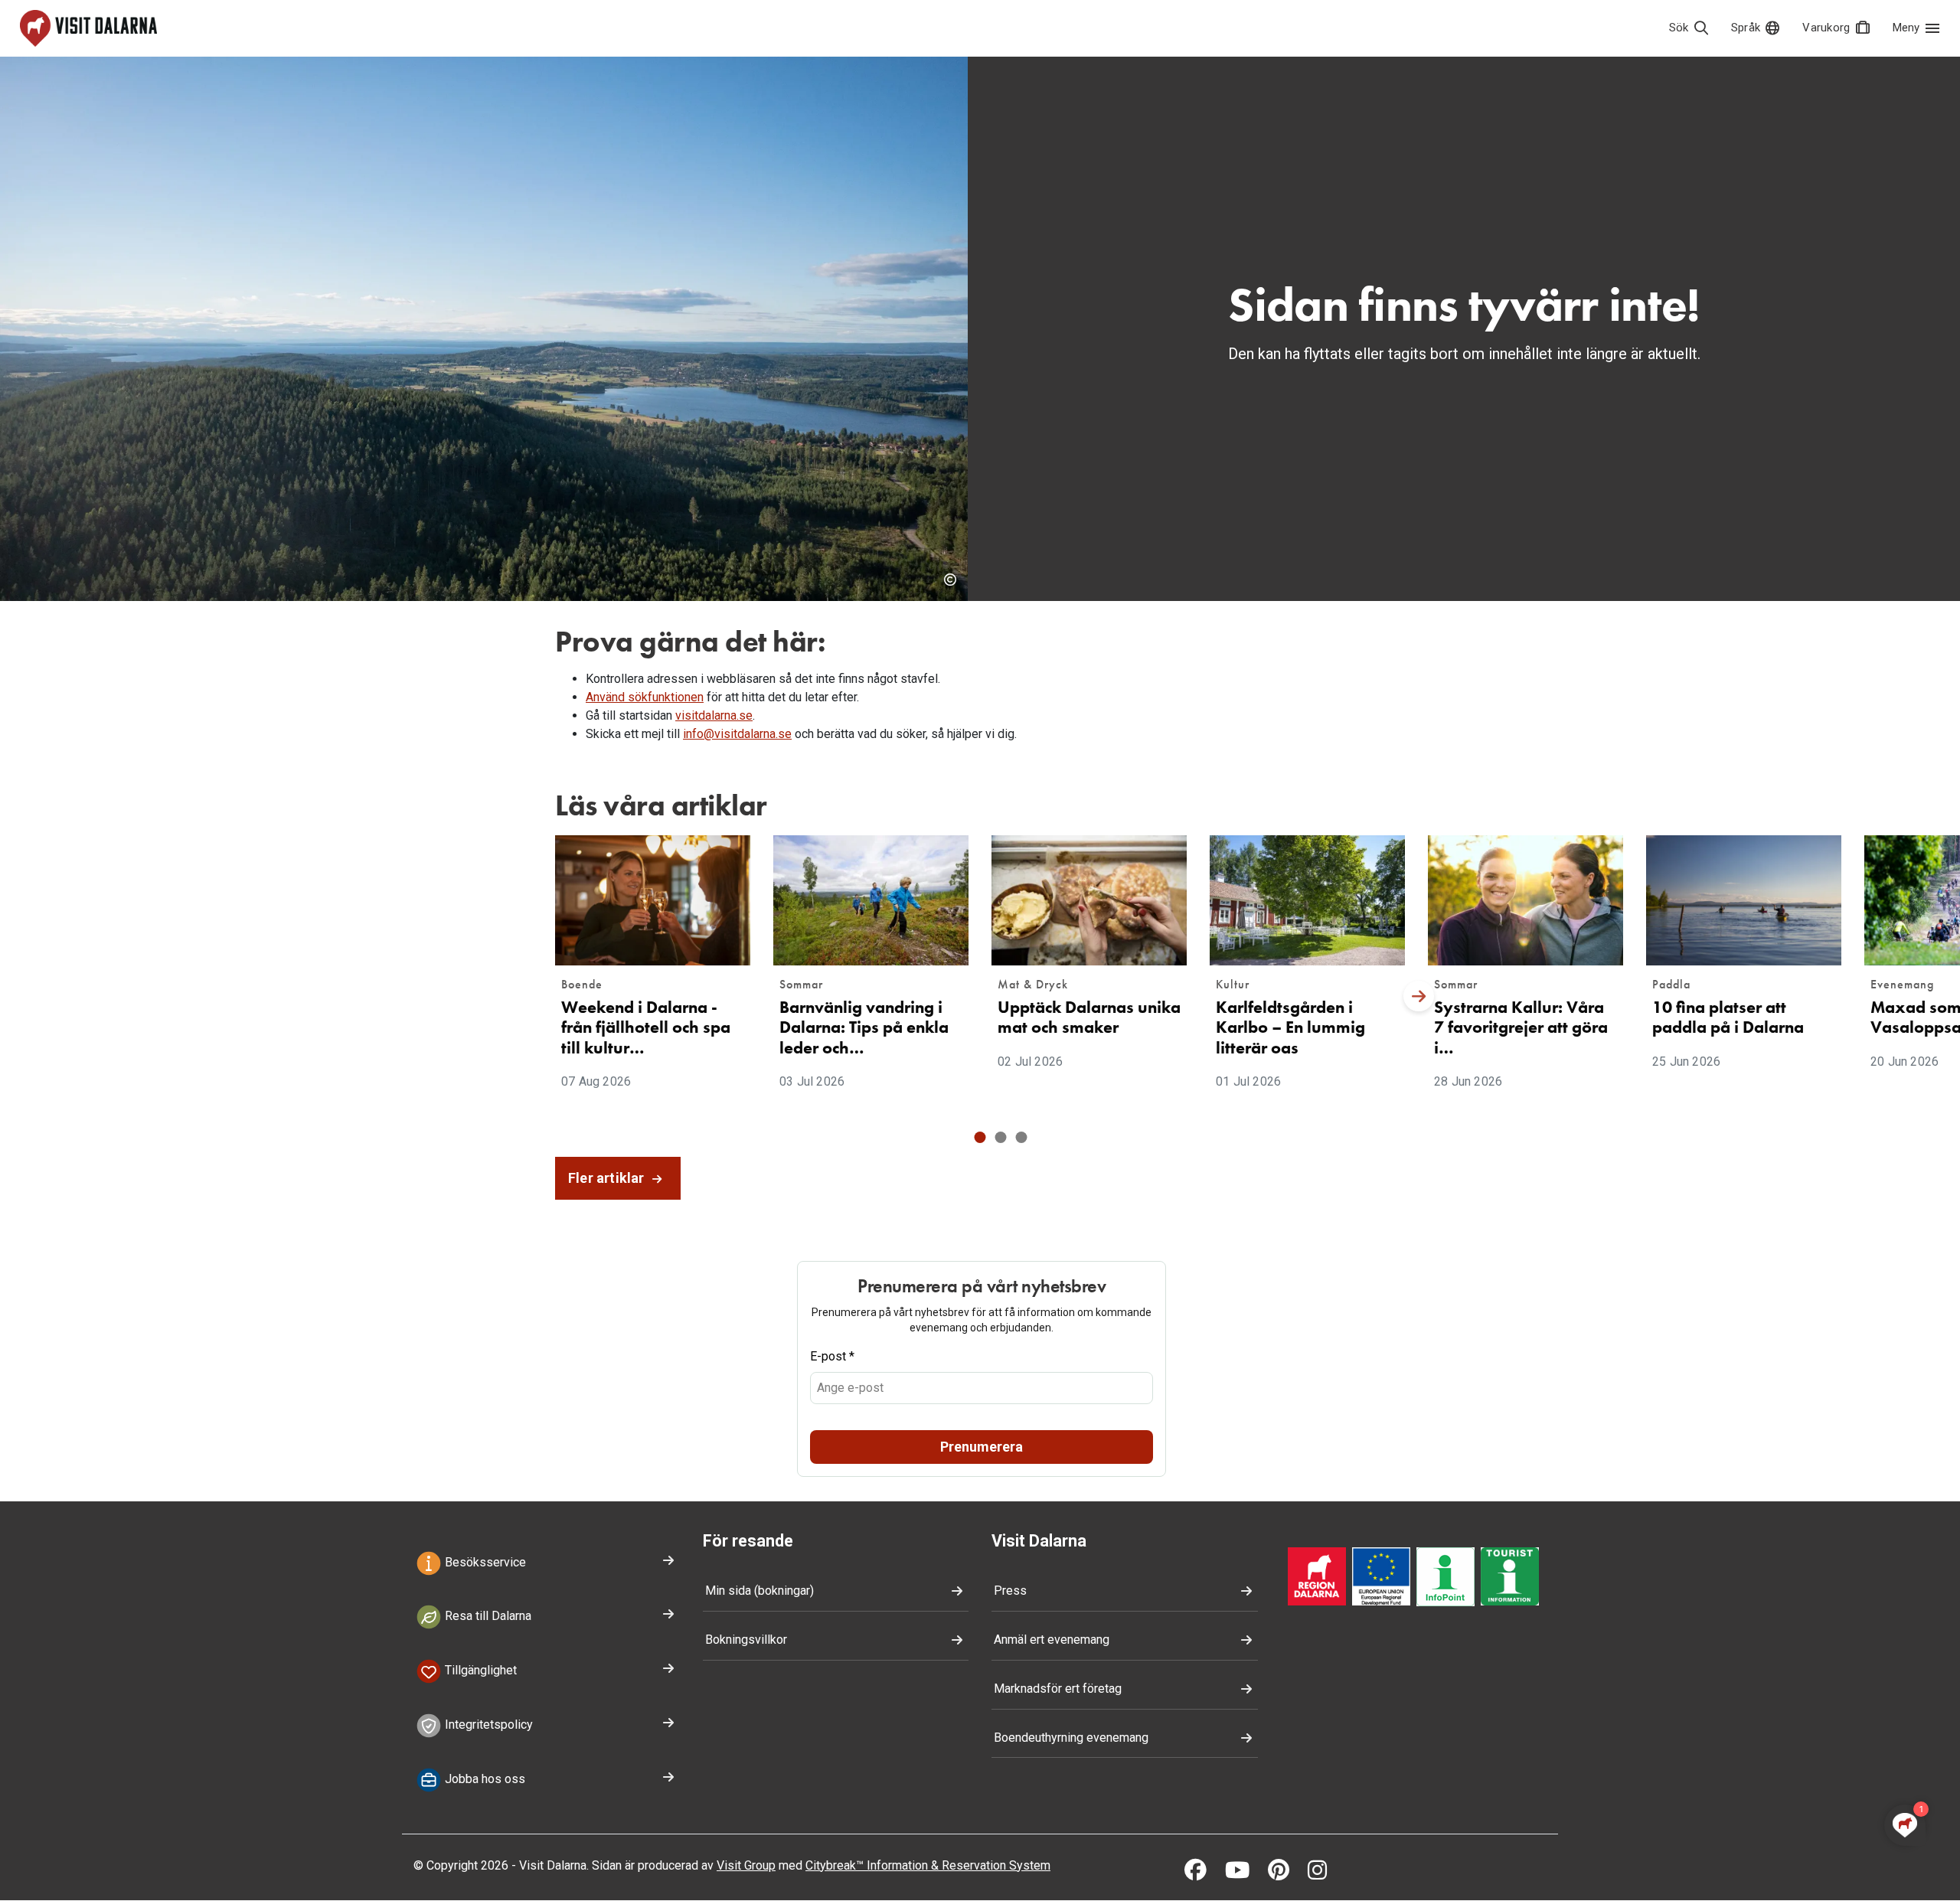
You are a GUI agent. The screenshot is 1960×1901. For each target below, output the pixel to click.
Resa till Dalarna (487, 1617)
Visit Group (746, 1865)
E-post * (832, 1356)
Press (1010, 1591)
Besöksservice (484, 1562)
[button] (980, 1137)
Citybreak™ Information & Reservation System (928, 1865)
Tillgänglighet (479, 1670)
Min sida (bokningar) (759, 1591)
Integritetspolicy (487, 1725)
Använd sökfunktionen (645, 697)
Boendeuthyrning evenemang (1071, 1738)
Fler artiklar (608, 1178)
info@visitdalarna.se (737, 734)
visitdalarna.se (714, 715)
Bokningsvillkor (746, 1640)
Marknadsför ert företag (1058, 1689)
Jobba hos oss (483, 1779)
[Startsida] (88, 28)
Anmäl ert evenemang (1052, 1640)
